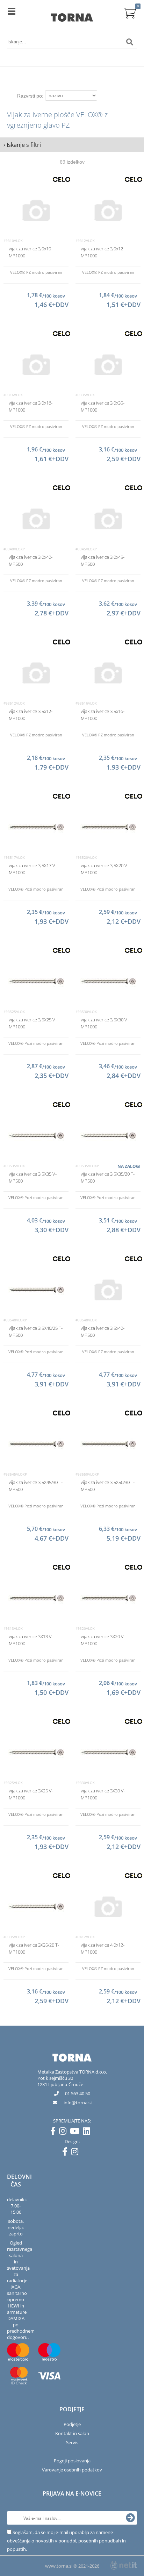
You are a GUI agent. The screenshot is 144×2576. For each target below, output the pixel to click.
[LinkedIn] (88, 2132)
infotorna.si (78, 2103)
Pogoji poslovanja (72, 2461)
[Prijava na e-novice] (130, 2518)
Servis (72, 2442)
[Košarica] (130, 12)
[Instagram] (64, 2132)
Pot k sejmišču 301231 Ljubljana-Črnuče (60, 2081)
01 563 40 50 (78, 2093)
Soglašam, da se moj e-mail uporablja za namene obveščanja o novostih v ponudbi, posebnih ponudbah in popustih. (66, 2541)
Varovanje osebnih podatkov (72, 2470)
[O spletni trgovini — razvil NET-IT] (124, 2566)
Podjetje (72, 2424)
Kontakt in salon (72, 2433)
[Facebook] (55, 2132)
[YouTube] (76, 2132)
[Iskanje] (130, 42)
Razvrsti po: (30, 96)
